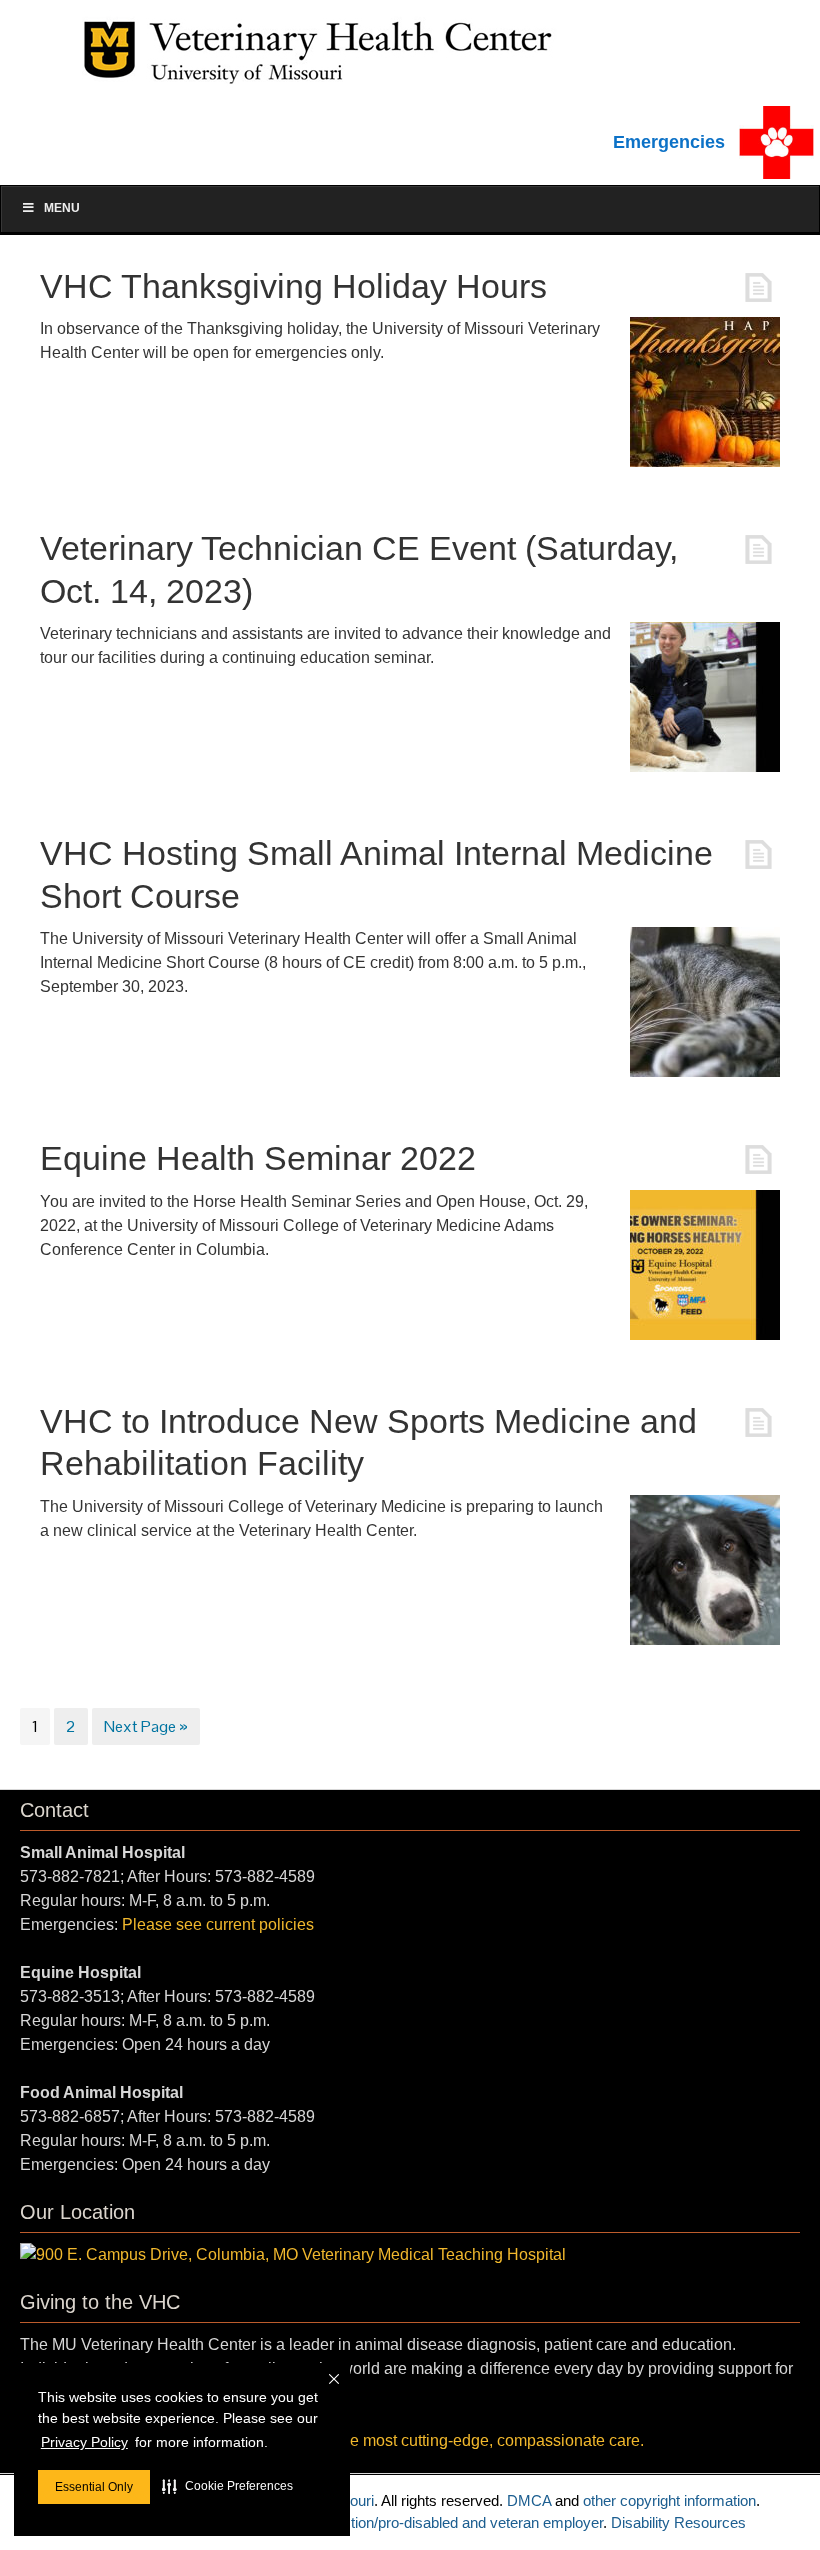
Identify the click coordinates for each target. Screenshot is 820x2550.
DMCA (529, 2500)
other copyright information (669, 2500)
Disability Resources (678, 2522)
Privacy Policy (84, 2442)
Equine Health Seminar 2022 (258, 1158)
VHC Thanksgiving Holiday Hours (293, 286)
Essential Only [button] (94, 2487)
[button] (227, 2486)
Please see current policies (218, 1924)
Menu (62, 208)
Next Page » (146, 1726)
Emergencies (669, 142)
